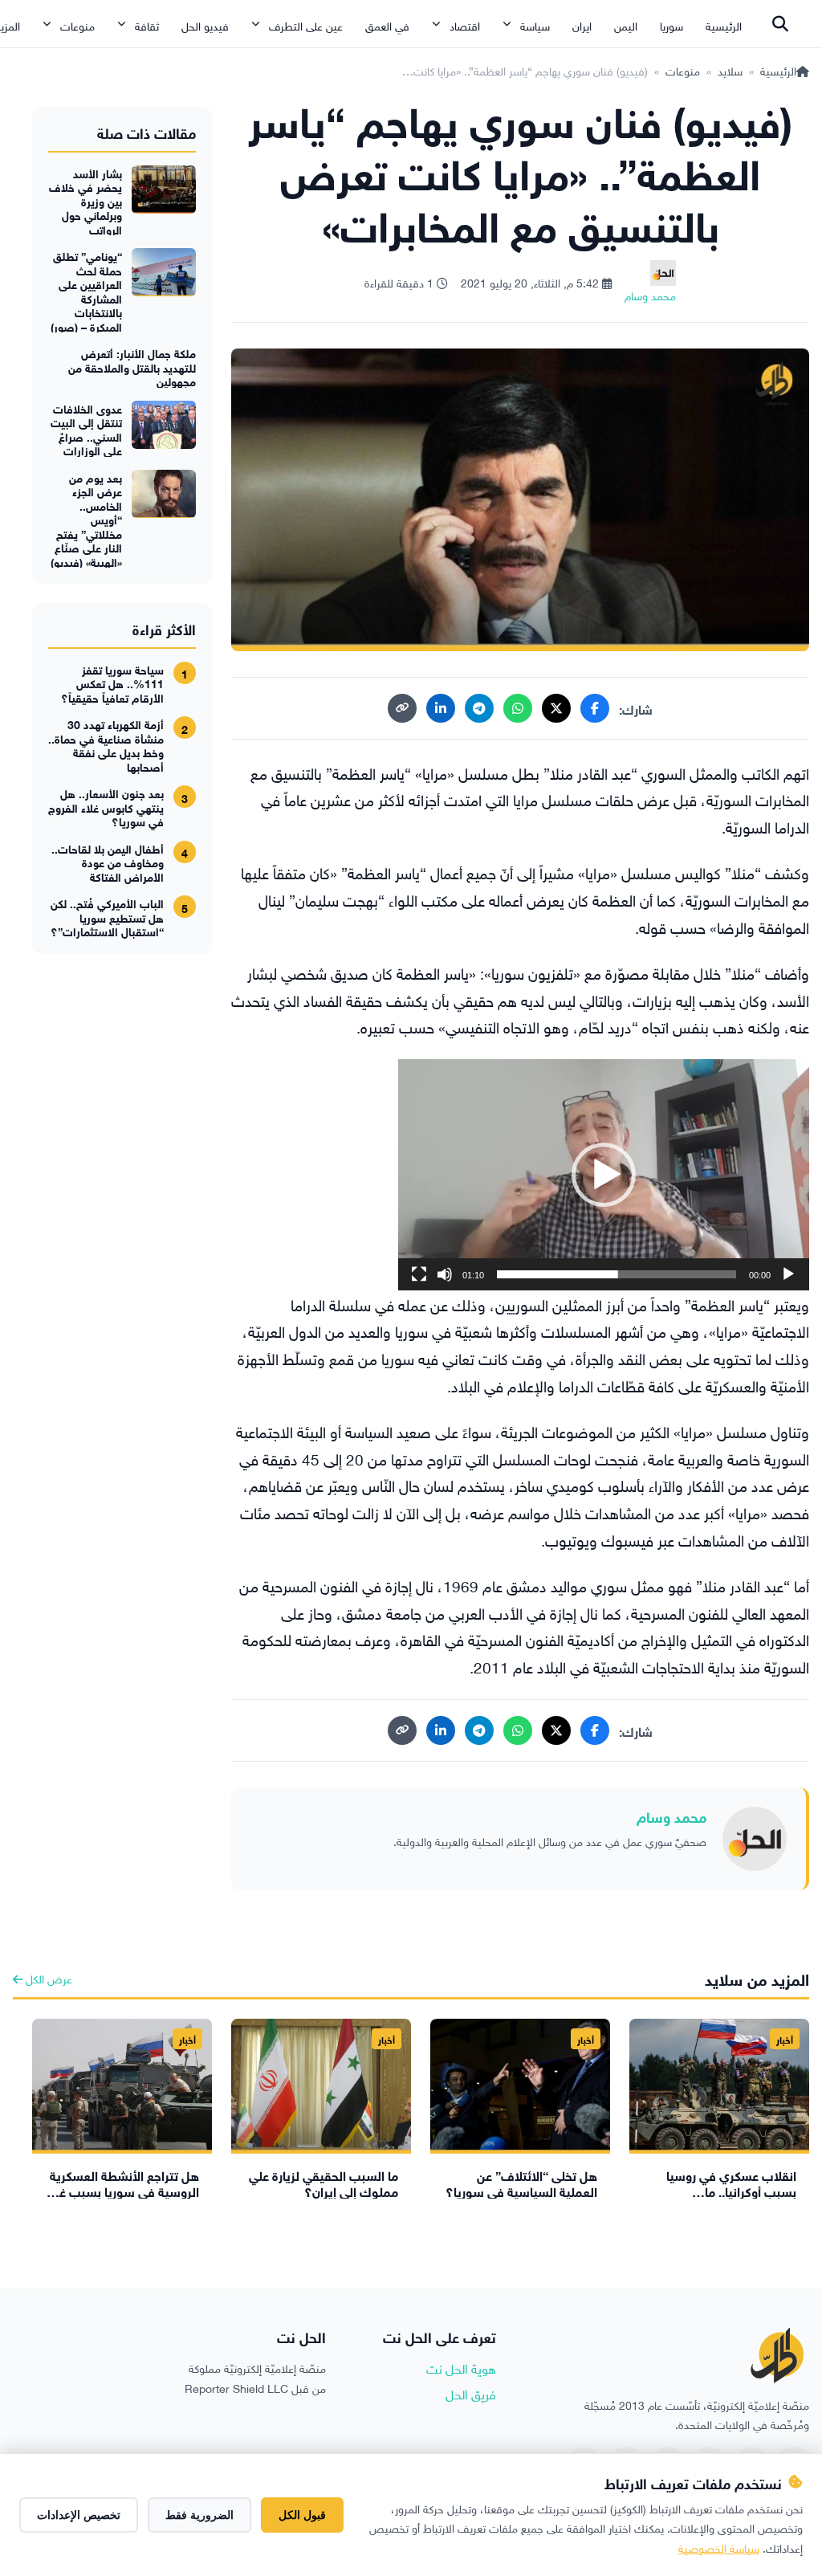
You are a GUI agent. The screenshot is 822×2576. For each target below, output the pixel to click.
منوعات (77, 24)
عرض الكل (47, 1977)
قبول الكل (302, 2515)
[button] (604, 1175)
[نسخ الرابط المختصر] (402, 708)
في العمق (387, 24)
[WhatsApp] (518, 708)
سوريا (671, 24)
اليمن (626, 24)
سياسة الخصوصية (719, 2547)
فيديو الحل (205, 24)
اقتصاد (465, 24)
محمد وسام (671, 1816)
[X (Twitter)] (556, 708)
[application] (604, 1175)
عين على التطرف (306, 24)
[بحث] (780, 24)
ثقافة (147, 24)
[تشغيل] (788, 1274)
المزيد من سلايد (757, 1977)
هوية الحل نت (461, 2367)
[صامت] (445, 1274)
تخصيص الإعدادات (79, 2515)
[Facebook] (595, 708)
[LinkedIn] (441, 708)
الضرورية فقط (199, 2515)
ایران (582, 24)
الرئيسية (724, 24)
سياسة (535, 24)
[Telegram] (479, 708)
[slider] (616, 1274)
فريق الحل (471, 2393)
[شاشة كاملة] (419, 1274)
